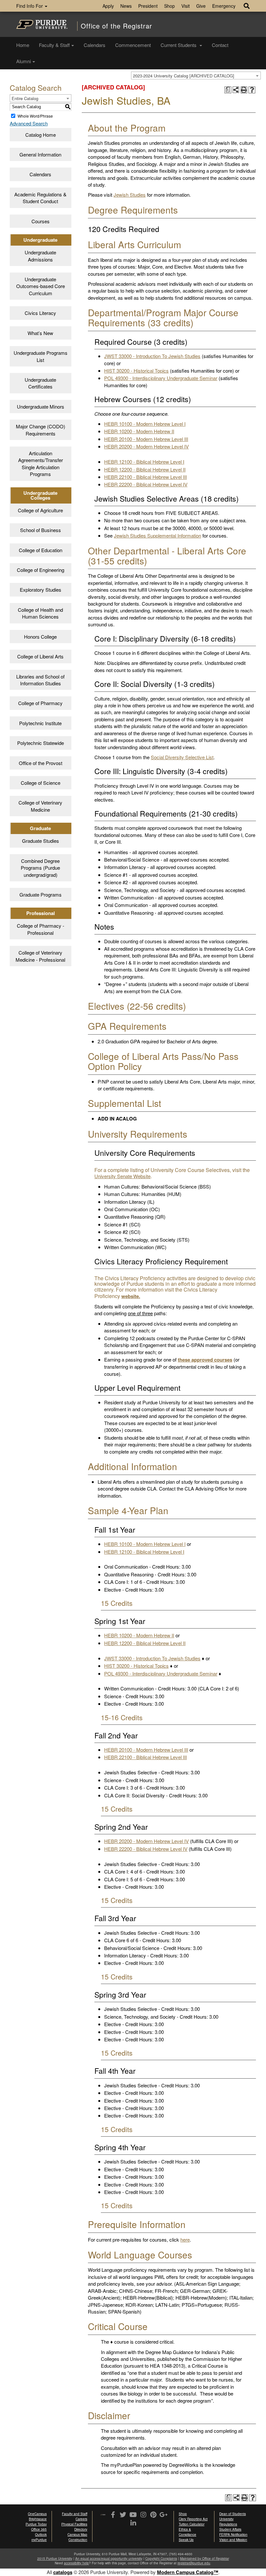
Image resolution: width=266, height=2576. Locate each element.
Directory (81, 2529)
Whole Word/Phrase (35, 116)
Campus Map (77, 2535)
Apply (108, 6)
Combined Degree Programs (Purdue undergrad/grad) (40, 868)
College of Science (41, 783)
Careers (81, 2519)
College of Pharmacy (40, 703)
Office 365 (39, 2529)
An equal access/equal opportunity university (109, 2559)
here (185, 2239)
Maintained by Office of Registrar (205, 2559)
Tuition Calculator (192, 2524)
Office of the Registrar (116, 26)
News (126, 6)
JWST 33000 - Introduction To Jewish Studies (152, 356)
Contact (220, 45)
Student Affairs (230, 2529)
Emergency (224, 6)
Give (201, 6)
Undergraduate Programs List (41, 356)
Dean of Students (233, 2514)
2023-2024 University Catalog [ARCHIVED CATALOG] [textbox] (184, 76)
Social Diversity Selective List (182, 757)
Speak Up (186, 2540)
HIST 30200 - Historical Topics (136, 371)
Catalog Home (41, 135)
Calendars (95, 45)
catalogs (63, 2572)
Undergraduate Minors (41, 406)
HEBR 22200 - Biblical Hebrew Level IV (146, 484)
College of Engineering (41, 570)
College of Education (41, 550)
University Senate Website (122, 1176)
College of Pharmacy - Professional (41, 929)
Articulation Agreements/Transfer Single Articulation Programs (41, 464)
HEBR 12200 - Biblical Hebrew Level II (145, 469)
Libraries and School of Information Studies (40, 680)
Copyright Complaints (161, 2559)
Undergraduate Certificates (40, 383)
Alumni (24, 61)
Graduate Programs (41, 894)
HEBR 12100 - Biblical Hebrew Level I (144, 462)
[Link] (113, 2515)
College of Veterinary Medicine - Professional (40, 956)
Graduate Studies (41, 841)
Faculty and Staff (75, 2514)
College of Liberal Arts (40, 656)
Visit (186, 6)
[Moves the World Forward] (103, 2515)
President (148, 6)
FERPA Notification (233, 2535)
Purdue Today (36, 2524)
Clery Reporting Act (193, 2519)
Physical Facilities (74, 2524)
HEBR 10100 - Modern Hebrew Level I (145, 424)
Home (23, 45)
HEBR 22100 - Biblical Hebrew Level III (145, 477)
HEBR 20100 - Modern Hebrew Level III (146, 439)
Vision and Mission (233, 2540)
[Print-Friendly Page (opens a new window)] (244, 90)
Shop (169, 6)
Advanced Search (29, 123)
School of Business (41, 530)
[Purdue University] (42, 24)
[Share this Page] (236, 90)
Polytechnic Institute (40, 723)
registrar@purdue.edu (194, 2563)
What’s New (40, 333)
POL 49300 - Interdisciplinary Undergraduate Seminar (161, 378)
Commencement (133, 45)
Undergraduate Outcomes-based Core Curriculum (41, 286)
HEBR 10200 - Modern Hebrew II (139, 431)
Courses (41, 221)
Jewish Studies (130, 195)
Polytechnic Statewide (41, 743)
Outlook (41, 2535)
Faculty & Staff (54, 45)
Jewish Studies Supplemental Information (157, 535)
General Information (40, 154)
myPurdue (39, 2540)
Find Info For (30, 6)
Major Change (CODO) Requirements (41, 430)
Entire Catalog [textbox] (25, 98)
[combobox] (196, 75)
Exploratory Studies (41, 590)
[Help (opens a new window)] (252, 90)
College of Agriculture (40, 510)
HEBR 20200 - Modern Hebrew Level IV (146, 446)
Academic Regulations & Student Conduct (40, 198)
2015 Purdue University (55, 2559)
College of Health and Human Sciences (40, 613)
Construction (78, 2540)
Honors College (40, 637)
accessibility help (76, 2563)
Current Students (179, 45)
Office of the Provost (41, 763)
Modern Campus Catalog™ (188, 2572)
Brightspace (38, 2519)
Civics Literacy (40, 313)
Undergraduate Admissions (40, 256)
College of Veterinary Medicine (40, 806)
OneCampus (37, 2514)
